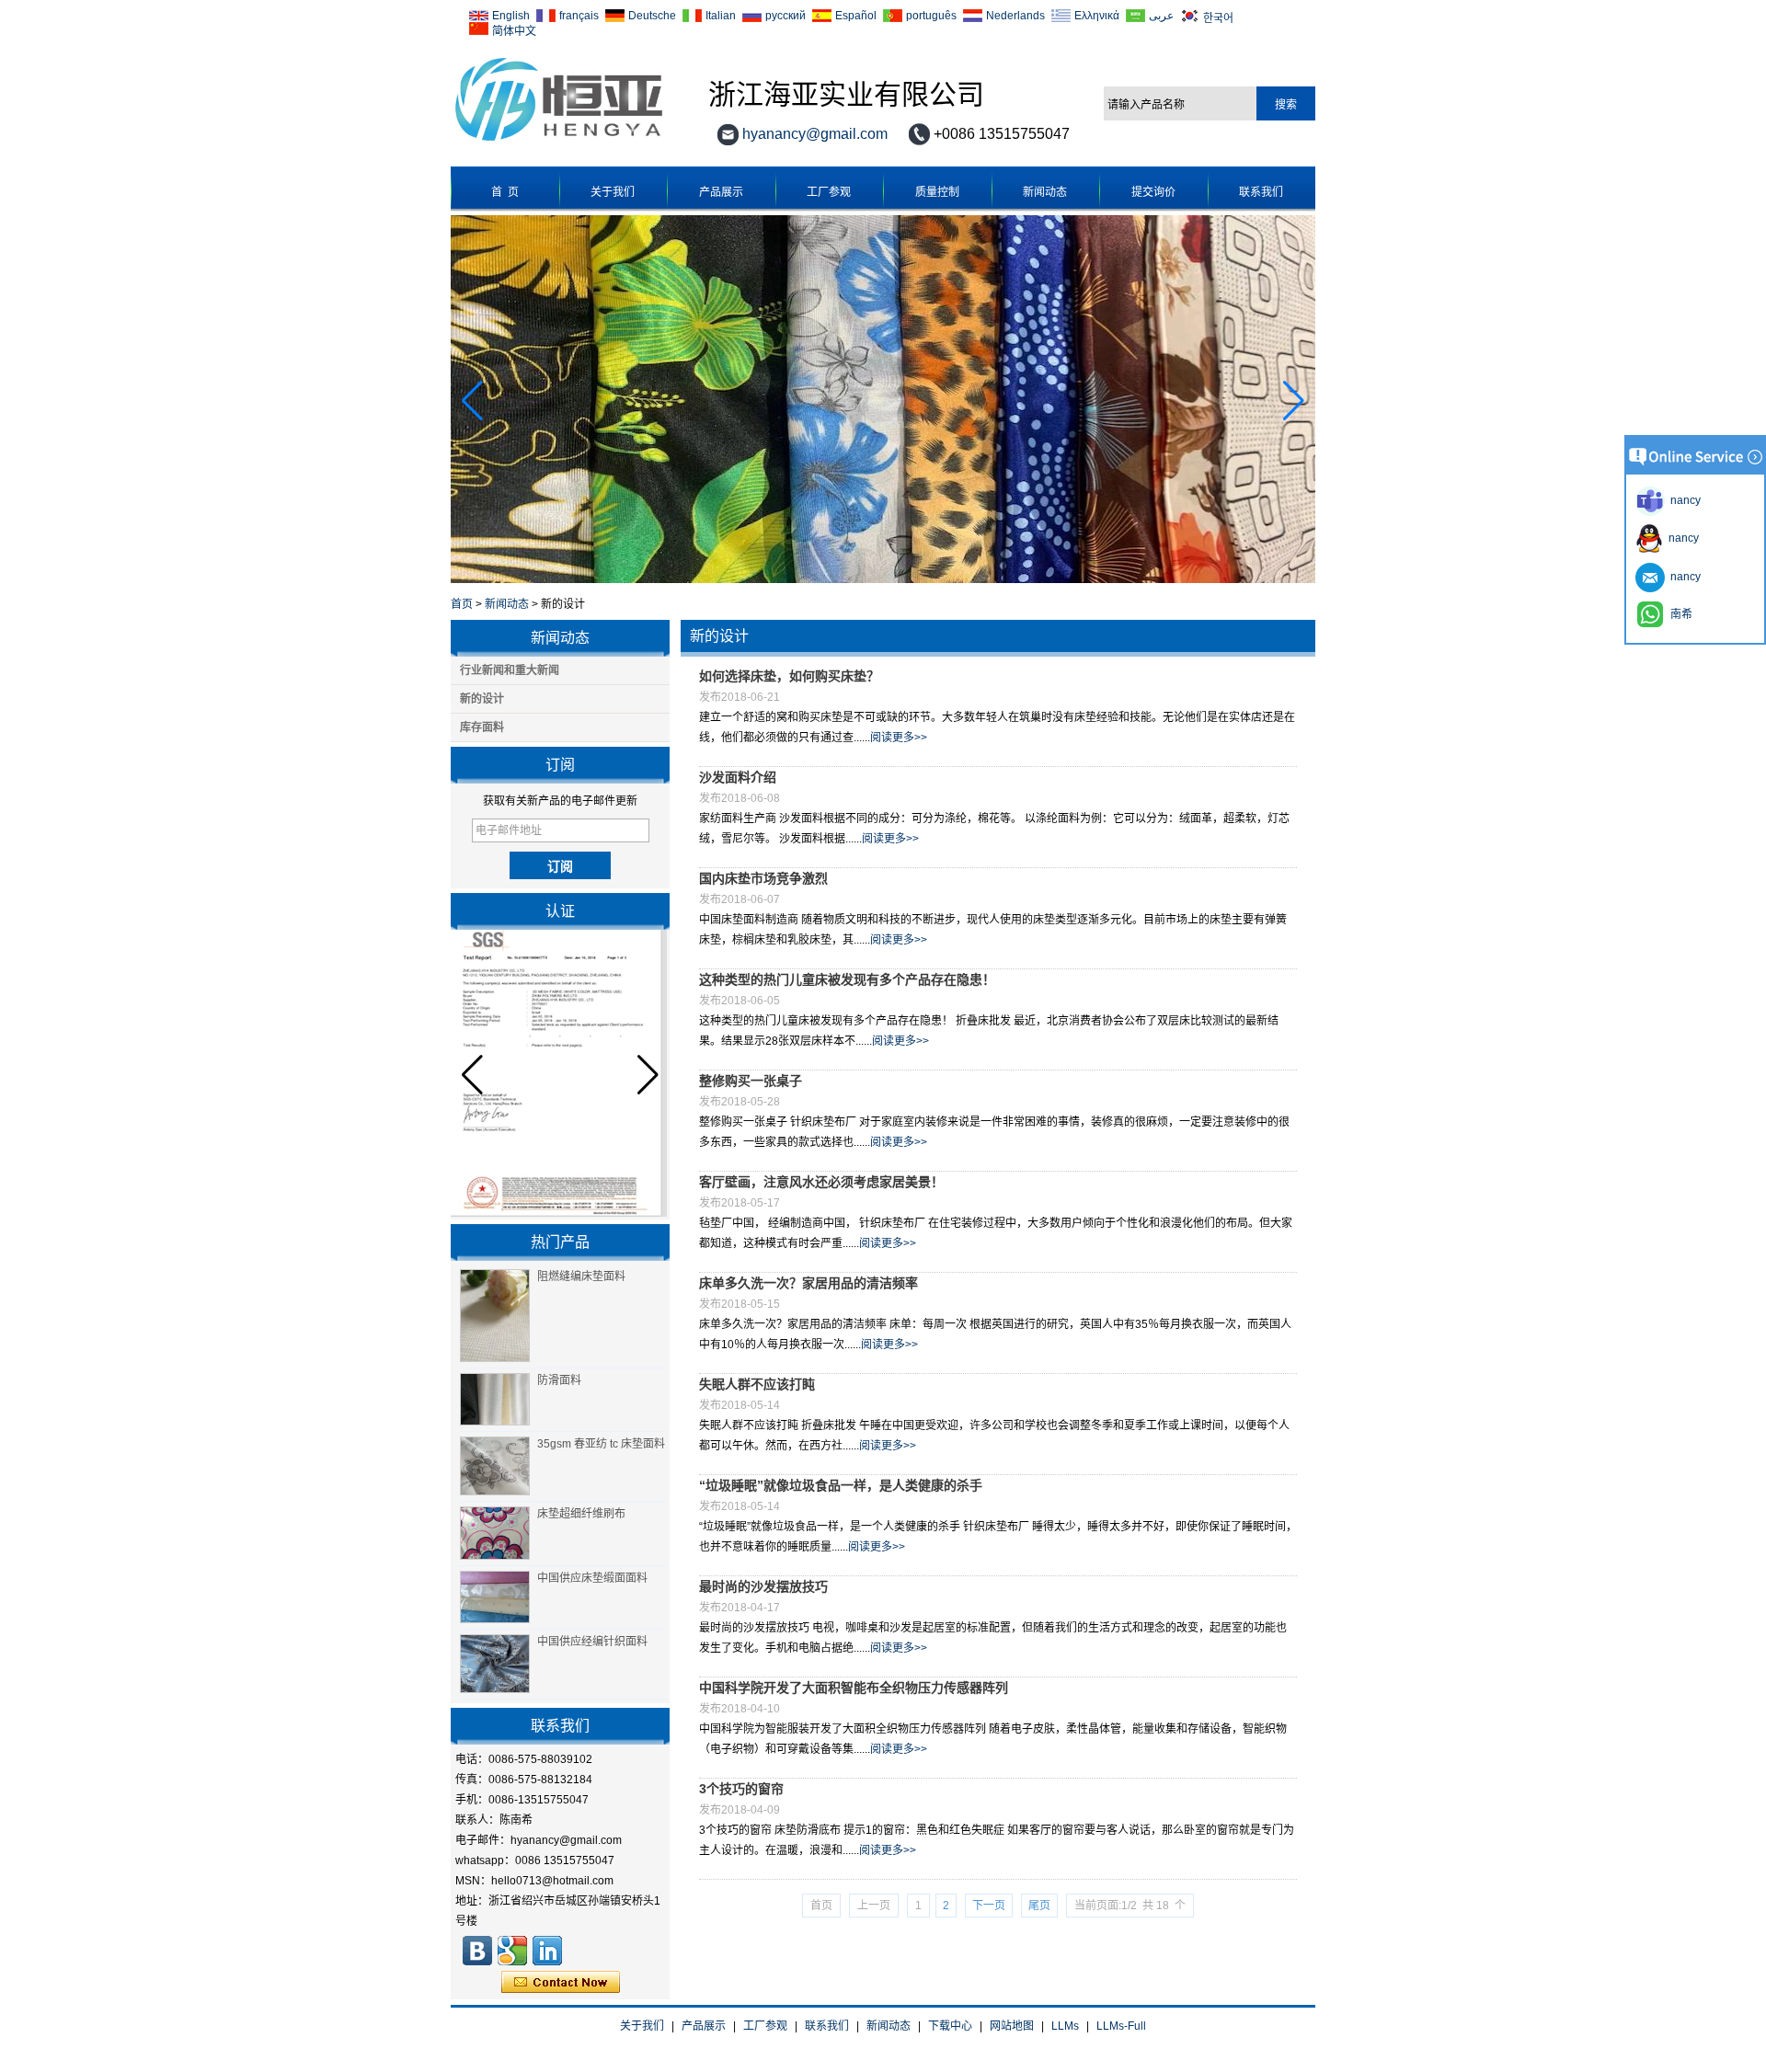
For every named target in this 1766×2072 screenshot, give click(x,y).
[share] (512, 1951)
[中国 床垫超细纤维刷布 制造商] (495, 1533)
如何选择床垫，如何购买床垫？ (789, 676)
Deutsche (652, 16)
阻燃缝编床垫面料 (581, 1276)
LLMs (1065, 2026)
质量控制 (937, 192)
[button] (1294, 401)
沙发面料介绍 (738, 777)
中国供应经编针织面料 (592, 1642)
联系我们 (1261, 192)
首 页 (505, 192)
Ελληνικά (1097, 16)
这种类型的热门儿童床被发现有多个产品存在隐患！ (847, 979)
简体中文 (514, 30)
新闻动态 (1045, 192)
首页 (462, 604)
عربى (1161, 16)
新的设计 (482, 699)
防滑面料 (559, 1380)
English (511, 16)
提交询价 (1153, 192)
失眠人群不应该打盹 (757, 1384)
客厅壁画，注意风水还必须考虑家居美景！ (821, 1182)
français (579, 16)
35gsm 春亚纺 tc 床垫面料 (601, 1444)
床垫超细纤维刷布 (581, 1514)
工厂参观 (829, 192)
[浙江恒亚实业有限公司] (477, 1951)
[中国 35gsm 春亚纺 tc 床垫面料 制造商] (495, 1466)
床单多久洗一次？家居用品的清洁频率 (808, 1283)
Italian (721, 16)
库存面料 (482, 727)
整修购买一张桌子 (751, 1081)
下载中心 (950, 2026)
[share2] (547, 1951)
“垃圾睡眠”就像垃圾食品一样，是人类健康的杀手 (841, 1485)
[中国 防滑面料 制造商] (495, 1400)
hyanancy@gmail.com (815, 134)
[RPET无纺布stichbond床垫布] (883, 579)
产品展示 (721, 192)
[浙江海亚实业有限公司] (559, 142)
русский (786, 16)
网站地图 (1012, 2026)
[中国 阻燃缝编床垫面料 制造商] (495, 1316)
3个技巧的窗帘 (741, 1789)
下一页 (989, 1906)
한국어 (1218, 17)
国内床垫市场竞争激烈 (763, 878)
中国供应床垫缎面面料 (592, 1578)
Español (856, 16)
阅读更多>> (899, 738)
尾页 (1039, 1906)
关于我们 (613, 192)
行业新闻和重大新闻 (510, 670)
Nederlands (1015, 16)
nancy (1681, 538)
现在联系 (561, 1983)
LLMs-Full (1121, 2026)
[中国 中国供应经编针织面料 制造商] (495, 1664)
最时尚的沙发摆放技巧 (763, 1586)
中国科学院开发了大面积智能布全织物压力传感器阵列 (854, 1688)
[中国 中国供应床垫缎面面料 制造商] (495, 1597)
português (931, 16)
